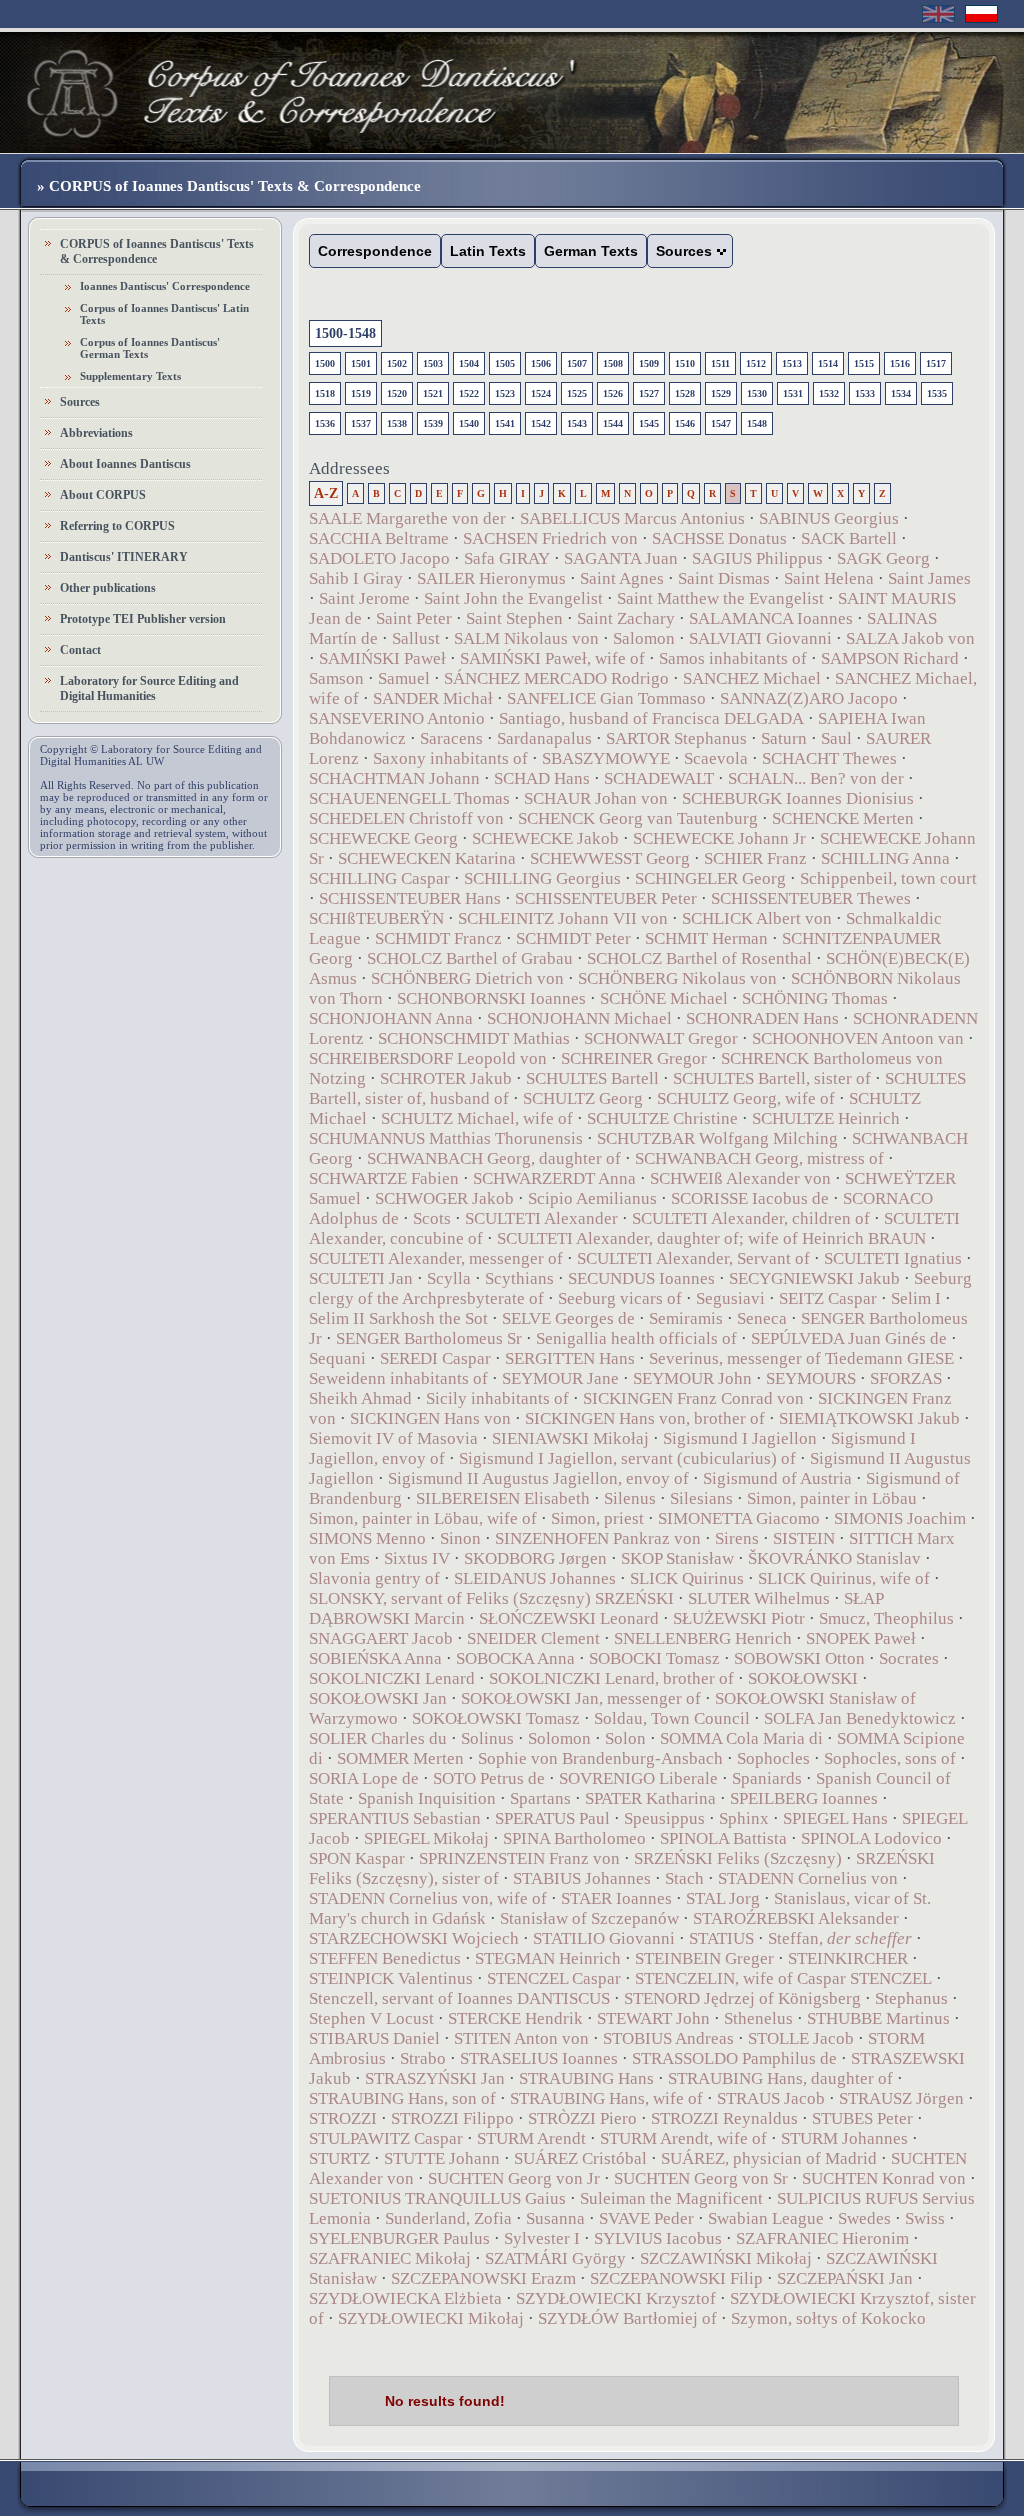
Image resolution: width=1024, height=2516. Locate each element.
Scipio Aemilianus (592, 1198)
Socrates (909, 1658)
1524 (541, 393)
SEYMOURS (811, 1378)
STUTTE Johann (442, 2158)
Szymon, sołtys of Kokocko (828, 2318)
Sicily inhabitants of (497, 1398)
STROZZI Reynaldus (724, 2118)
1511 (720, 363)
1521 (433, 393)
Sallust (416, 638)
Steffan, (840, 1938)
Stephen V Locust (371, 2018)
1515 (864, 363)
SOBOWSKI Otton (799, 1658)
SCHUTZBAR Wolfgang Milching (717, 1138)
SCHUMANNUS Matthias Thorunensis (446, 1138)
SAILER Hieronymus (491, 578)
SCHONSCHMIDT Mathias (474, 1038)
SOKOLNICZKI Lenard (392, 1678)
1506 (541, 363)
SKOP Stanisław (679, 1558)
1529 (721, 393)
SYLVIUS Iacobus (658, 2238)
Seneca (762, 1318)
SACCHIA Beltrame (379, 538)
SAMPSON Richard (890, 658)
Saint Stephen (514, 618)
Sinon (460, 1538)
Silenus (630, 1498)
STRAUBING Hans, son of (402, 2098)
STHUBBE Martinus (878, 2018)
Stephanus (911, 1998)
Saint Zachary (626, 618)
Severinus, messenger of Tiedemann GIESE (801, 1358)
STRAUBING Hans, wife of (606, 2098)
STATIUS (721, 1938)
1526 (613, 393)
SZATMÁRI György (555, 2258)
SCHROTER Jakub (446, 1078)
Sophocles (773, 1758)
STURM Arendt (531, 2138)
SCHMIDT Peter (573, 938)
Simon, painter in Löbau (832, 1498)
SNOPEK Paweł (861, 1638)
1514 (828, 363)
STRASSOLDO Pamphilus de (734, 2058)
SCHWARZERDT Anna (554, 1178)
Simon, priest (597, 1518)
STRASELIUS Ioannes (539, 2058)
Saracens (451, 738)
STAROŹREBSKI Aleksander (796, 1918)
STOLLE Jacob (801, 2038)
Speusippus (664, 1818)
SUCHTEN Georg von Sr (701, 2178)
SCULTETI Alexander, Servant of (693, 1258)
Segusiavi (730, 1298)
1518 (325, 393)
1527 (649, 393)
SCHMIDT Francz (438, 938)
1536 (325, 423)
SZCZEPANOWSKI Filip (676, 2278)
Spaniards (767, 1778)
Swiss (925, 2218)
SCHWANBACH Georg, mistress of (759, 1158)
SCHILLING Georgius (542, 878)
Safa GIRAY (507, 558)
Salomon (644, 638)
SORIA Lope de (364, 1778)
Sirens (737, 1538)
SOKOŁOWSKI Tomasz (496, 1718)
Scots (432, 1218)
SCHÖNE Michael (664, 998)
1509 (649, 363)
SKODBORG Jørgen (535, 1558)
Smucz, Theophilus (886, 1618)
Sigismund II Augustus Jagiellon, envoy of (538, 1478)
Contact (80, 650)
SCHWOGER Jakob (444, 1198)
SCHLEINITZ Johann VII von (563, 918)
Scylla (449, 1278)
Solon (625, 1738)
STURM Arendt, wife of (683, 2138)
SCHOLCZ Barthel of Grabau (470, 958)
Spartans (540, 1798)
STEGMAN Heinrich (548, 1958)
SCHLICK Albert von (757, 918)
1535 (937, 393)
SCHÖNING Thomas (815, 998)
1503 (433, 363)
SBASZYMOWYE (606, 758)
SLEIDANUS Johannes (535, 1578)
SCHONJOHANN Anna (391, 1018)
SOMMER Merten (400, 1758)
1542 (541, 423)
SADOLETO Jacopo (379, 558)
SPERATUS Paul (552, 1818)
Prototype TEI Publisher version (143, 619)
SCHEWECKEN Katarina (427, 858)
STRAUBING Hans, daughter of (780, 2078)
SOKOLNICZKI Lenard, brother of (611, 1678)
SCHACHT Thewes (829, 758)
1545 (649, 423)
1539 (433, 423)
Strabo (423, 2058)
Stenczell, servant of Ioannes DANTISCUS (459, 1998)
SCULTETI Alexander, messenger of (436, 1258)
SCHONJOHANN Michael (579, 1018)
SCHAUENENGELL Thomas (409, 798)
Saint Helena (829, 578)
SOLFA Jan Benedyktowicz (860, 1718)
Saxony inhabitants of (450, 758)
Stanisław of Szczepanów (589, 1918)
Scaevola (716, 758)
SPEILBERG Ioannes (804, 1798)
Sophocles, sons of (890, 1758)
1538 (397, 423)
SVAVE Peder (646, 2218)
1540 (469, 423)
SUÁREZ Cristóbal (580, 2158)
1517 (936, 363)
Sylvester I (542, 2238)
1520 (397, 393)
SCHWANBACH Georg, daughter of (494, 1158)
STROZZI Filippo (452, 2118)
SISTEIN (804, 1538)
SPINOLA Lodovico (871, 1838)
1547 (721, 423)
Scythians (519, 1278)
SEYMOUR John (692, 1378)
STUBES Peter (862, 2118)
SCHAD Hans (542, 778)
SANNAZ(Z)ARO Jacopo (809, 698)
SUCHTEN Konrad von (884, 2178)
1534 (901, 393)
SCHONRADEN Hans (762, 1018)
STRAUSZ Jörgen (901, 2098)
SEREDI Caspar (435, 1358)
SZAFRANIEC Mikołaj (390, 2258)
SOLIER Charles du (378, 1738)
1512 (756, 363)
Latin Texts (488, 251)
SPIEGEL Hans (835, 1818)
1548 (757, 423)
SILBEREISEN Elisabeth (503, 1498)
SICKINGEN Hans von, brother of (645, 1418)
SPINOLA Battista (723, 1838)
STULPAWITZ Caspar (386, 2138)
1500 (325, 363)
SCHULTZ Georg (583, 1098)
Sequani (337, 1358)
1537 (361, 423)
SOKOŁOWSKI (803, 1678)
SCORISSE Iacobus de (750, 1198)
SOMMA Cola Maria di (741, 1738)
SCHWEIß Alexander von (740, 1178)
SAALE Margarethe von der (407, 518)
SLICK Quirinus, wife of (844, 1578)
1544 (613, 423)
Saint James (929, 578)
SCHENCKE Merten (843, 818)
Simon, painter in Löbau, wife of (423, 1518)
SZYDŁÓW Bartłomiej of (627, 2318)
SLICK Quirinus (687, 1578)
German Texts (591, 251)
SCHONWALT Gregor (661, 1038)
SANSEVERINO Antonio (397, 718)
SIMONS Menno (367, 1538)
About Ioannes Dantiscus (125, 464)
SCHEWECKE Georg (383, 838)
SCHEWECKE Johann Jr (719, 838)
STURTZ (339, 2158)
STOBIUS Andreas (668, 2038)
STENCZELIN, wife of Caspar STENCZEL (783, 1978)
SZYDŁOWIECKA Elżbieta (405, 2298)
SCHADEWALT (659, 778)
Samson (336, 678)
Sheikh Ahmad (360, 1398)
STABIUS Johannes (582, 1878)
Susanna (555, 2218)
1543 (577, 423)
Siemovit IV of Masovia (393, 1438)
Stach (684, 1878)
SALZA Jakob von (910, 638)
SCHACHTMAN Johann (394, 778)
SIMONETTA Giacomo (739, 1518)
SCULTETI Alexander (541, 1218)
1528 (685, 393)
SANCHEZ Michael (752, 678)
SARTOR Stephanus (676, 738)
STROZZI (343, 2118)
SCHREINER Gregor (634, 1058)
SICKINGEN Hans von (430, 1418)
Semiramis (686, 1318)
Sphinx (744, 1818)
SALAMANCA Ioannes (771, 618)
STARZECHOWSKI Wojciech (414, 1938)
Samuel (404, 678)
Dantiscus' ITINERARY (124, 557)
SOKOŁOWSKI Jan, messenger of (581, 1698)
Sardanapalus (544, 738)
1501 (361, 363)
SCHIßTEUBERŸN (376, 918)
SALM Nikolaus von (526, 638)
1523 (505, 393)
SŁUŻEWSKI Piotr (739, 1618)
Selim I (916, 1298)
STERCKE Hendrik (515, 2018)
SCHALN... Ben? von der (818, 778)
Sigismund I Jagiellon (740, 1438)
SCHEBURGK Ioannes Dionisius (798, 798)
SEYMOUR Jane (560, 1378)
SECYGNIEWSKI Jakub (814, 1278)
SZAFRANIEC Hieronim (822, 2238)
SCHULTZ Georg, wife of (746, 1098)
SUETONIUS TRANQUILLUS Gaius (437, 2198)
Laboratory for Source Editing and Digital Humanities (149, 688)
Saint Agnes (622, 578)
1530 (757, 393)
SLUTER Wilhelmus (759, 1598)
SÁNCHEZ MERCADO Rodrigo (556, 678)
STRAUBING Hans (586, 2078)
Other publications (108, 588)
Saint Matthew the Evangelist (720, 598)
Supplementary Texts (130, 376)
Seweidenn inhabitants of (398, 1378)
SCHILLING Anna (885, 858)
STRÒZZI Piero (582, 2118)
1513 (792, 363)
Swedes (864, 2218)
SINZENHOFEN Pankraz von (598, 1538)
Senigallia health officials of (636, 1338)
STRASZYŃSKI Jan (435, 2078)
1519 (361, 393)
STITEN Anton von (521, 2038)
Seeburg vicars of (620, 1298)
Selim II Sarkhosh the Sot (398, 1318)
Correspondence (375, 251)
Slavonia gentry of (374, 1578)
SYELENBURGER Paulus (399, 2238)
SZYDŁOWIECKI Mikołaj (431, 2318)
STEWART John (653, 2018)
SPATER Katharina (650, 1798)
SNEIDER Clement (533, 1638)
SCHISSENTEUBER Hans (410, 898)
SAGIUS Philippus (757, 558)
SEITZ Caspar (828, 1298)
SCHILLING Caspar (379, 878)
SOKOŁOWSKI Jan (378, 1698)
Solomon (559, 1738)
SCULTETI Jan (361, 1278)
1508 (613, 363)
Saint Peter (414, 618)
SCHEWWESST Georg (610, 858)
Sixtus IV (417, 1558)
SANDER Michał (433, 698)
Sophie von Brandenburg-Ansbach (600, 1758)
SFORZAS (906, 1378)
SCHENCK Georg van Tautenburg (638, 818)
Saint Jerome (364, 598)
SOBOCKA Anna (515, 1658)
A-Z (326, 493)
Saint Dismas (724, 578)
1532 (829, 393)
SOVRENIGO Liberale (638, 1778)
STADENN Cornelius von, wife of (428, 1898)
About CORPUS (103, 495)
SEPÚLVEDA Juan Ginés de (849, 1338)
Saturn (784, 738)
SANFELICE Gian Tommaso (606, 698)
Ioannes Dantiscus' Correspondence (165, 286)
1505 (505, 363)
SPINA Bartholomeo (574, 1838)
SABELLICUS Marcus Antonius (632, 518)
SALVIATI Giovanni (760, 638)
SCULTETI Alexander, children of (751, 1218)
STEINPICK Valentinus (391, 1978)
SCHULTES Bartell (592, 1078)
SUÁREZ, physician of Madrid (769, 2158)
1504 (469, 363)
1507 (577, 363)
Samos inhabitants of (733, 658)
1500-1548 (345, 333)
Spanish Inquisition (427, 1798)
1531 (793, 393)
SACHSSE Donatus (719, 538)
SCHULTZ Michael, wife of (477, 1118)
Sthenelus (758, 2018)
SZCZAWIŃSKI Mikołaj (726, 2258)
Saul (836, 738)
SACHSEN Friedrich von (550, 538)
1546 (685, 423)
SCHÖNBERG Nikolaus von (677, 978)
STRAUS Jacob (771, 2098)
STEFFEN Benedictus (385, 1958)
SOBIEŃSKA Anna (377, 1658)
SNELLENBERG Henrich (703, 1638)
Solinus (487, 1738)
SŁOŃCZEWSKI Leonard (569, 1618)
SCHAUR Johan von (596, 798)
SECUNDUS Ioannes (641, 1278)
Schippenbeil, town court (888, 878)
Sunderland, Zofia (448, 2218)
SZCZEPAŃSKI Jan (845, 2278)
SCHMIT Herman (706, 938)
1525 (577, 393)
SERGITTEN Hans (570, 1358)
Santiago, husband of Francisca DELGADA (651, 718)
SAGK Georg (883, 558)
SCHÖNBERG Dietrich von (467, 978)
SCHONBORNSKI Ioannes (491, 998)
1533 (865, 393)
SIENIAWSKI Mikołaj (570, 1438)
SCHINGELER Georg (710, 878)
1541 (505, 423)
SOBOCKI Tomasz (654, 1658)
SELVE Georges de (568, 1318)
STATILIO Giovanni (604, 1938)
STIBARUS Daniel (374, 2038)
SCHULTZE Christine (662, 1118)
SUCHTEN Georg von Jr (514, 2178)
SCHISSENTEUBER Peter (606, 898)
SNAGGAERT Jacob (381, 1638)
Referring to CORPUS (117, 526)
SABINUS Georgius (829, 518)
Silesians (701, 1498)
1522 (469, 393)
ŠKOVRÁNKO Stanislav (834, 1558)
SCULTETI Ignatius (893, 1258)
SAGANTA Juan (621, 558)
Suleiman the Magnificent (671, 2198)
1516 (900, 363)
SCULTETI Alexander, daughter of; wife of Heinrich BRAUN (711, 1238)
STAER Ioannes (616, 1898)
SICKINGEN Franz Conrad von (693, 1398)
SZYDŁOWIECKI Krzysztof (616, 2298)
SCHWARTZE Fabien (384, 1178)
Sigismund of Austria (777, 1478)
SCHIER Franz (755, 858)
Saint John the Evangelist (513, 598)
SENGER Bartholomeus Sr (429, 1338)
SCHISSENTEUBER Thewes (811, 898)
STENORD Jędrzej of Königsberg (742, 1998)
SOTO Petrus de (489, 1778)
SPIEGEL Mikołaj (426, 1838)
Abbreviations (96, 433)
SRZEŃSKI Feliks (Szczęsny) (738, 1858)
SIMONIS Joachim (900, 1518)
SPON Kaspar (357, 1858)
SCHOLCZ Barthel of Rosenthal (699, 958)
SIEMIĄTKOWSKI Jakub (869, 1418)
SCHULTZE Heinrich (826, 1118)
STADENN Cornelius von (808, 1878)
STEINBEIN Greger (704, 1958)
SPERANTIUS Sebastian (395, 1818)
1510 (685, 363)
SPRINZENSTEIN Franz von (519, 1858)
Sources (80, 402)
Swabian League (766, 2218)
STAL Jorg (723, 1898)
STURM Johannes (844, 2138)
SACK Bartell (849, 538)
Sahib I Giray (356, 578)
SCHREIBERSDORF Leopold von (428, 1058)
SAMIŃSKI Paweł (382, 658)
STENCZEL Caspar (554, 1978)
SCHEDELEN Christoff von (406, 818)
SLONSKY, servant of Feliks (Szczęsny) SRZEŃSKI (491, 1598)
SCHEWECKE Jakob (545, 838)
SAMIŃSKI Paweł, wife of (552, 658)
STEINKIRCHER (848, 1958)
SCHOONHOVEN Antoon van (858, 1038)
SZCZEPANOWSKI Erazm (483, 2278)
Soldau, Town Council (672, 1718)
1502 (397, 363)
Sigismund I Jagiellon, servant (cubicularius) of (627, 1458)
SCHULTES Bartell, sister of (772, 1078)
